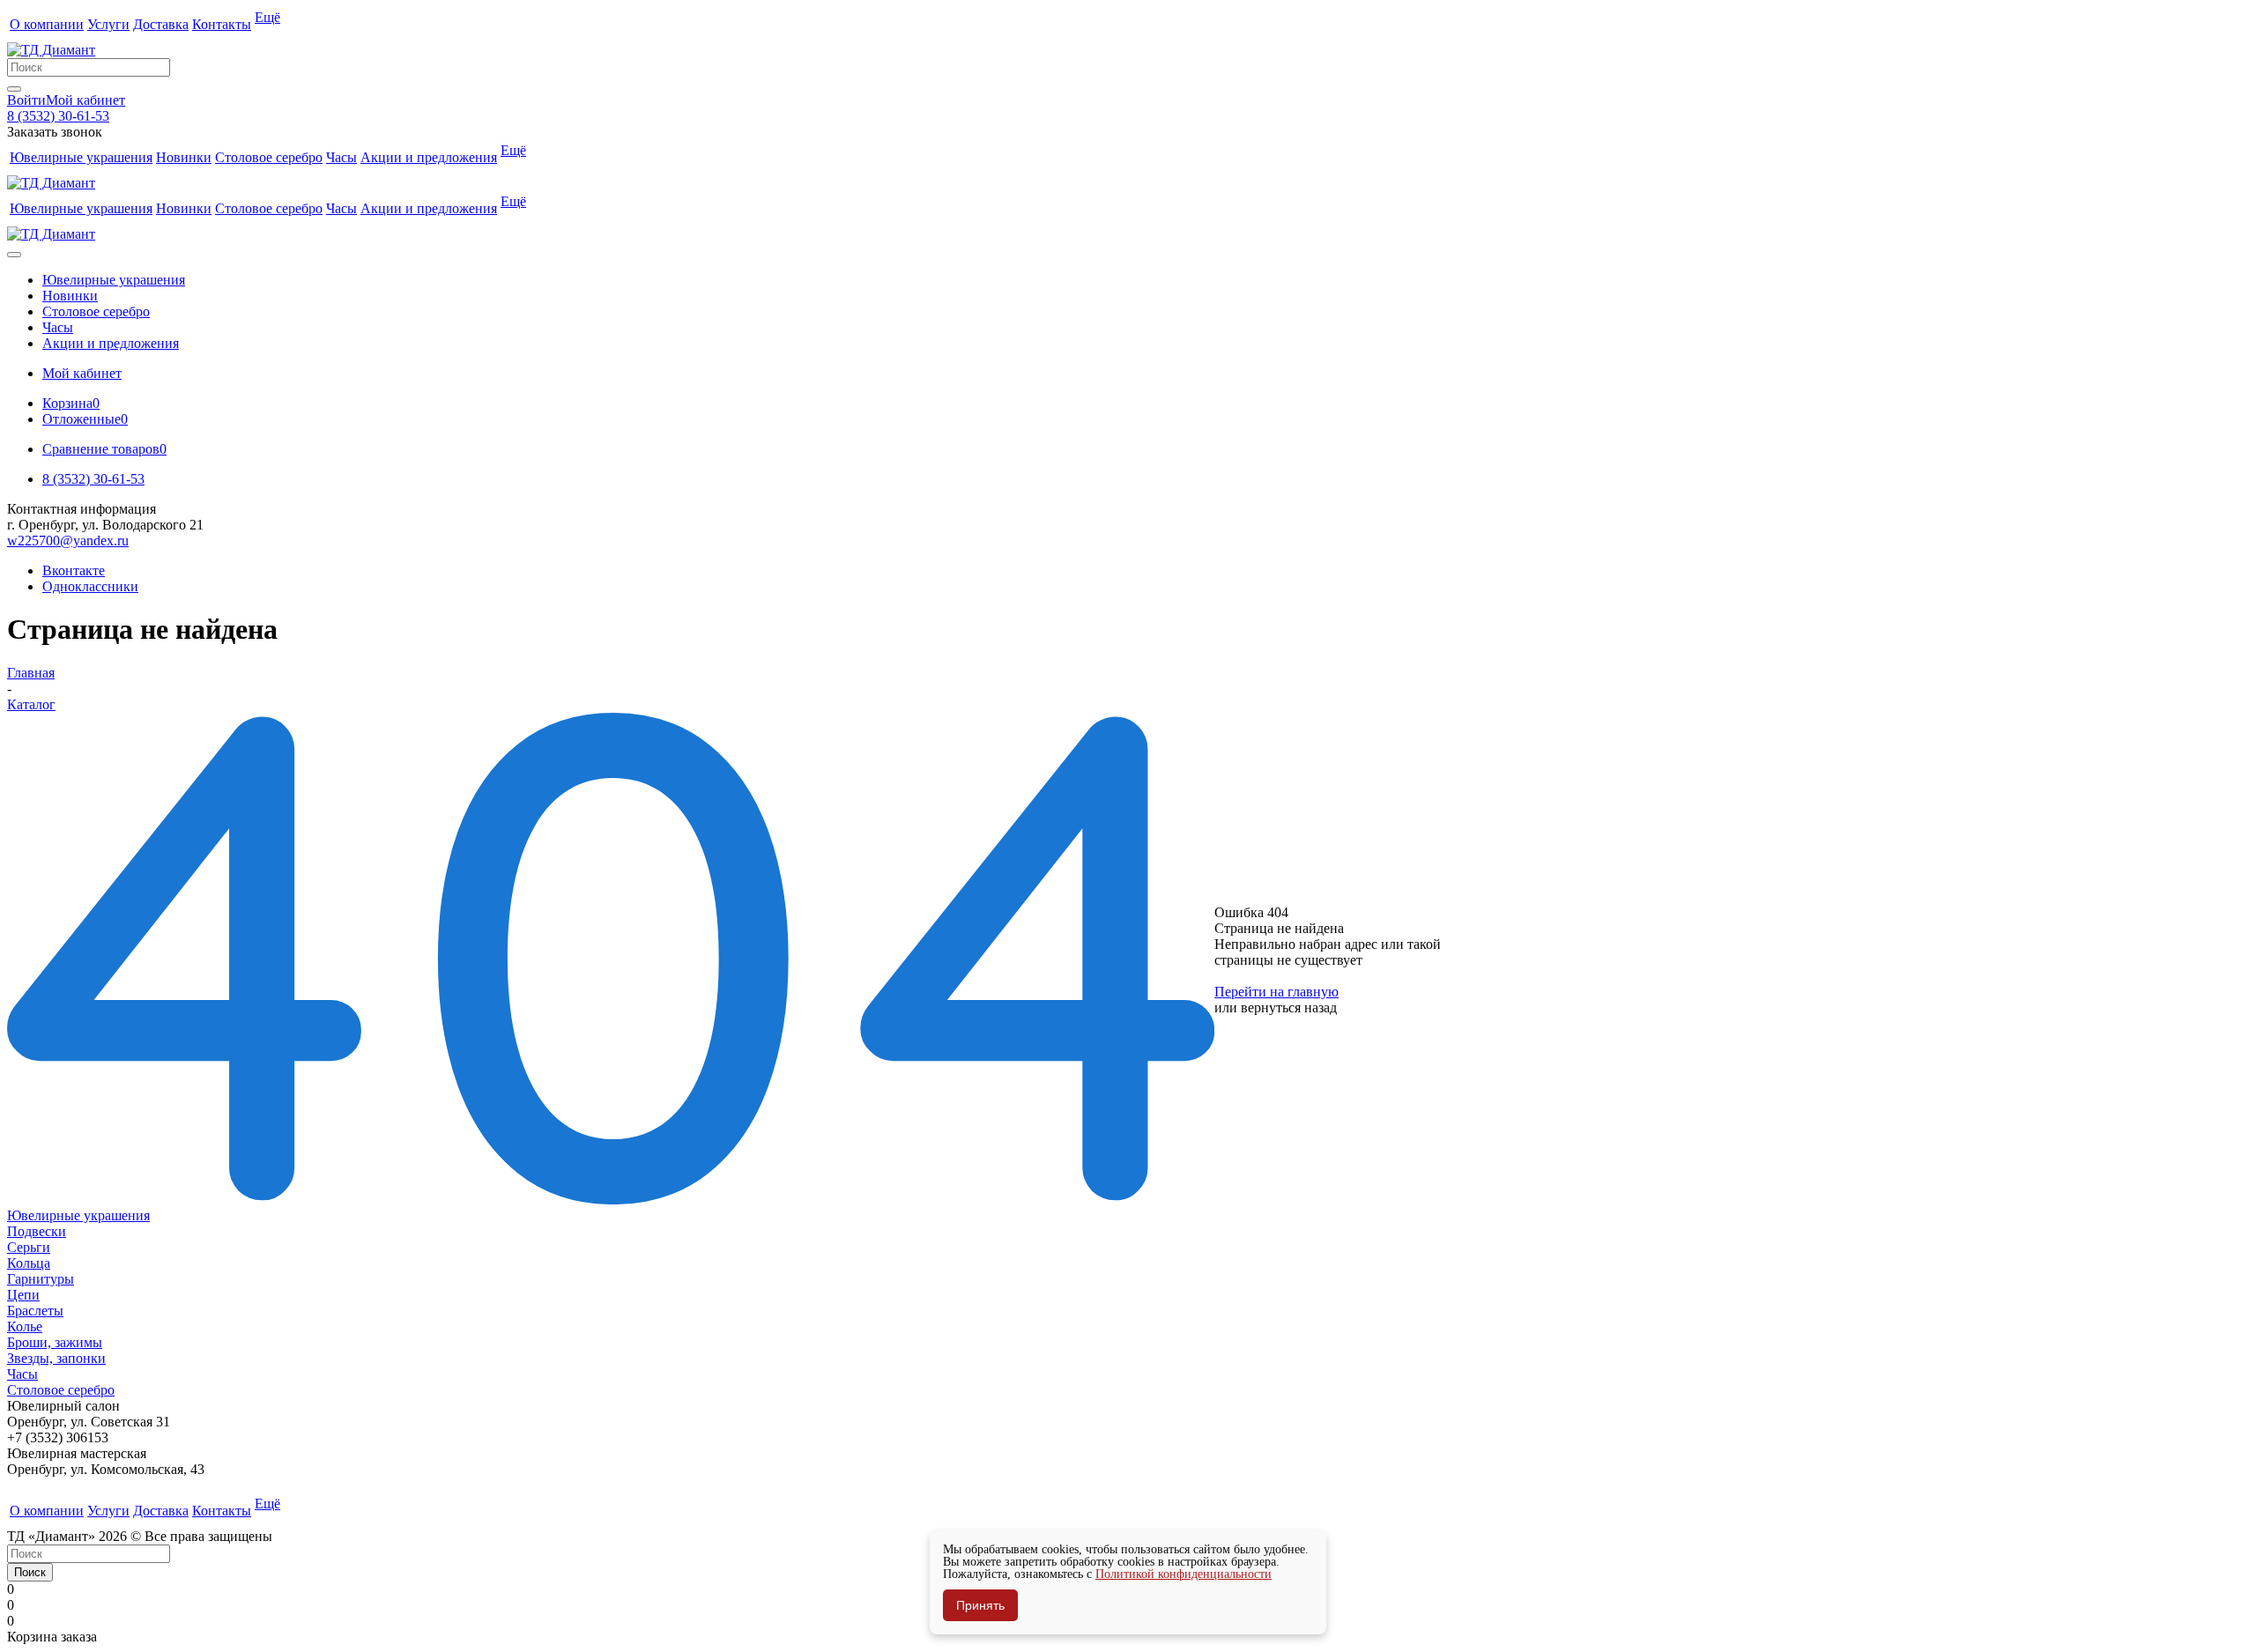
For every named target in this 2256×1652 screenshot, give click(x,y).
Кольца (29, 1263)
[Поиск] (14, 89)
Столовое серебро (61, 1390)
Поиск (30, 1572)
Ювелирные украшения (78, 1215)
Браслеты (35, 1311)
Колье (25, 1326)
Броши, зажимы (55, 1342)
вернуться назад (1289, 1007)
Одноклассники (90, 586)
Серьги (29, 1247)
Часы (22, 1374)
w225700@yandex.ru (68, 541)
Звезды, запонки (56, 1358)
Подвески (37, 1231)
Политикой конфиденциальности (1184, 1574)
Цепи (23, 1295)
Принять (980, 1605)
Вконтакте (74, 570)
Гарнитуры (41, 1279)
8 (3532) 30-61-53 (58, 116)
